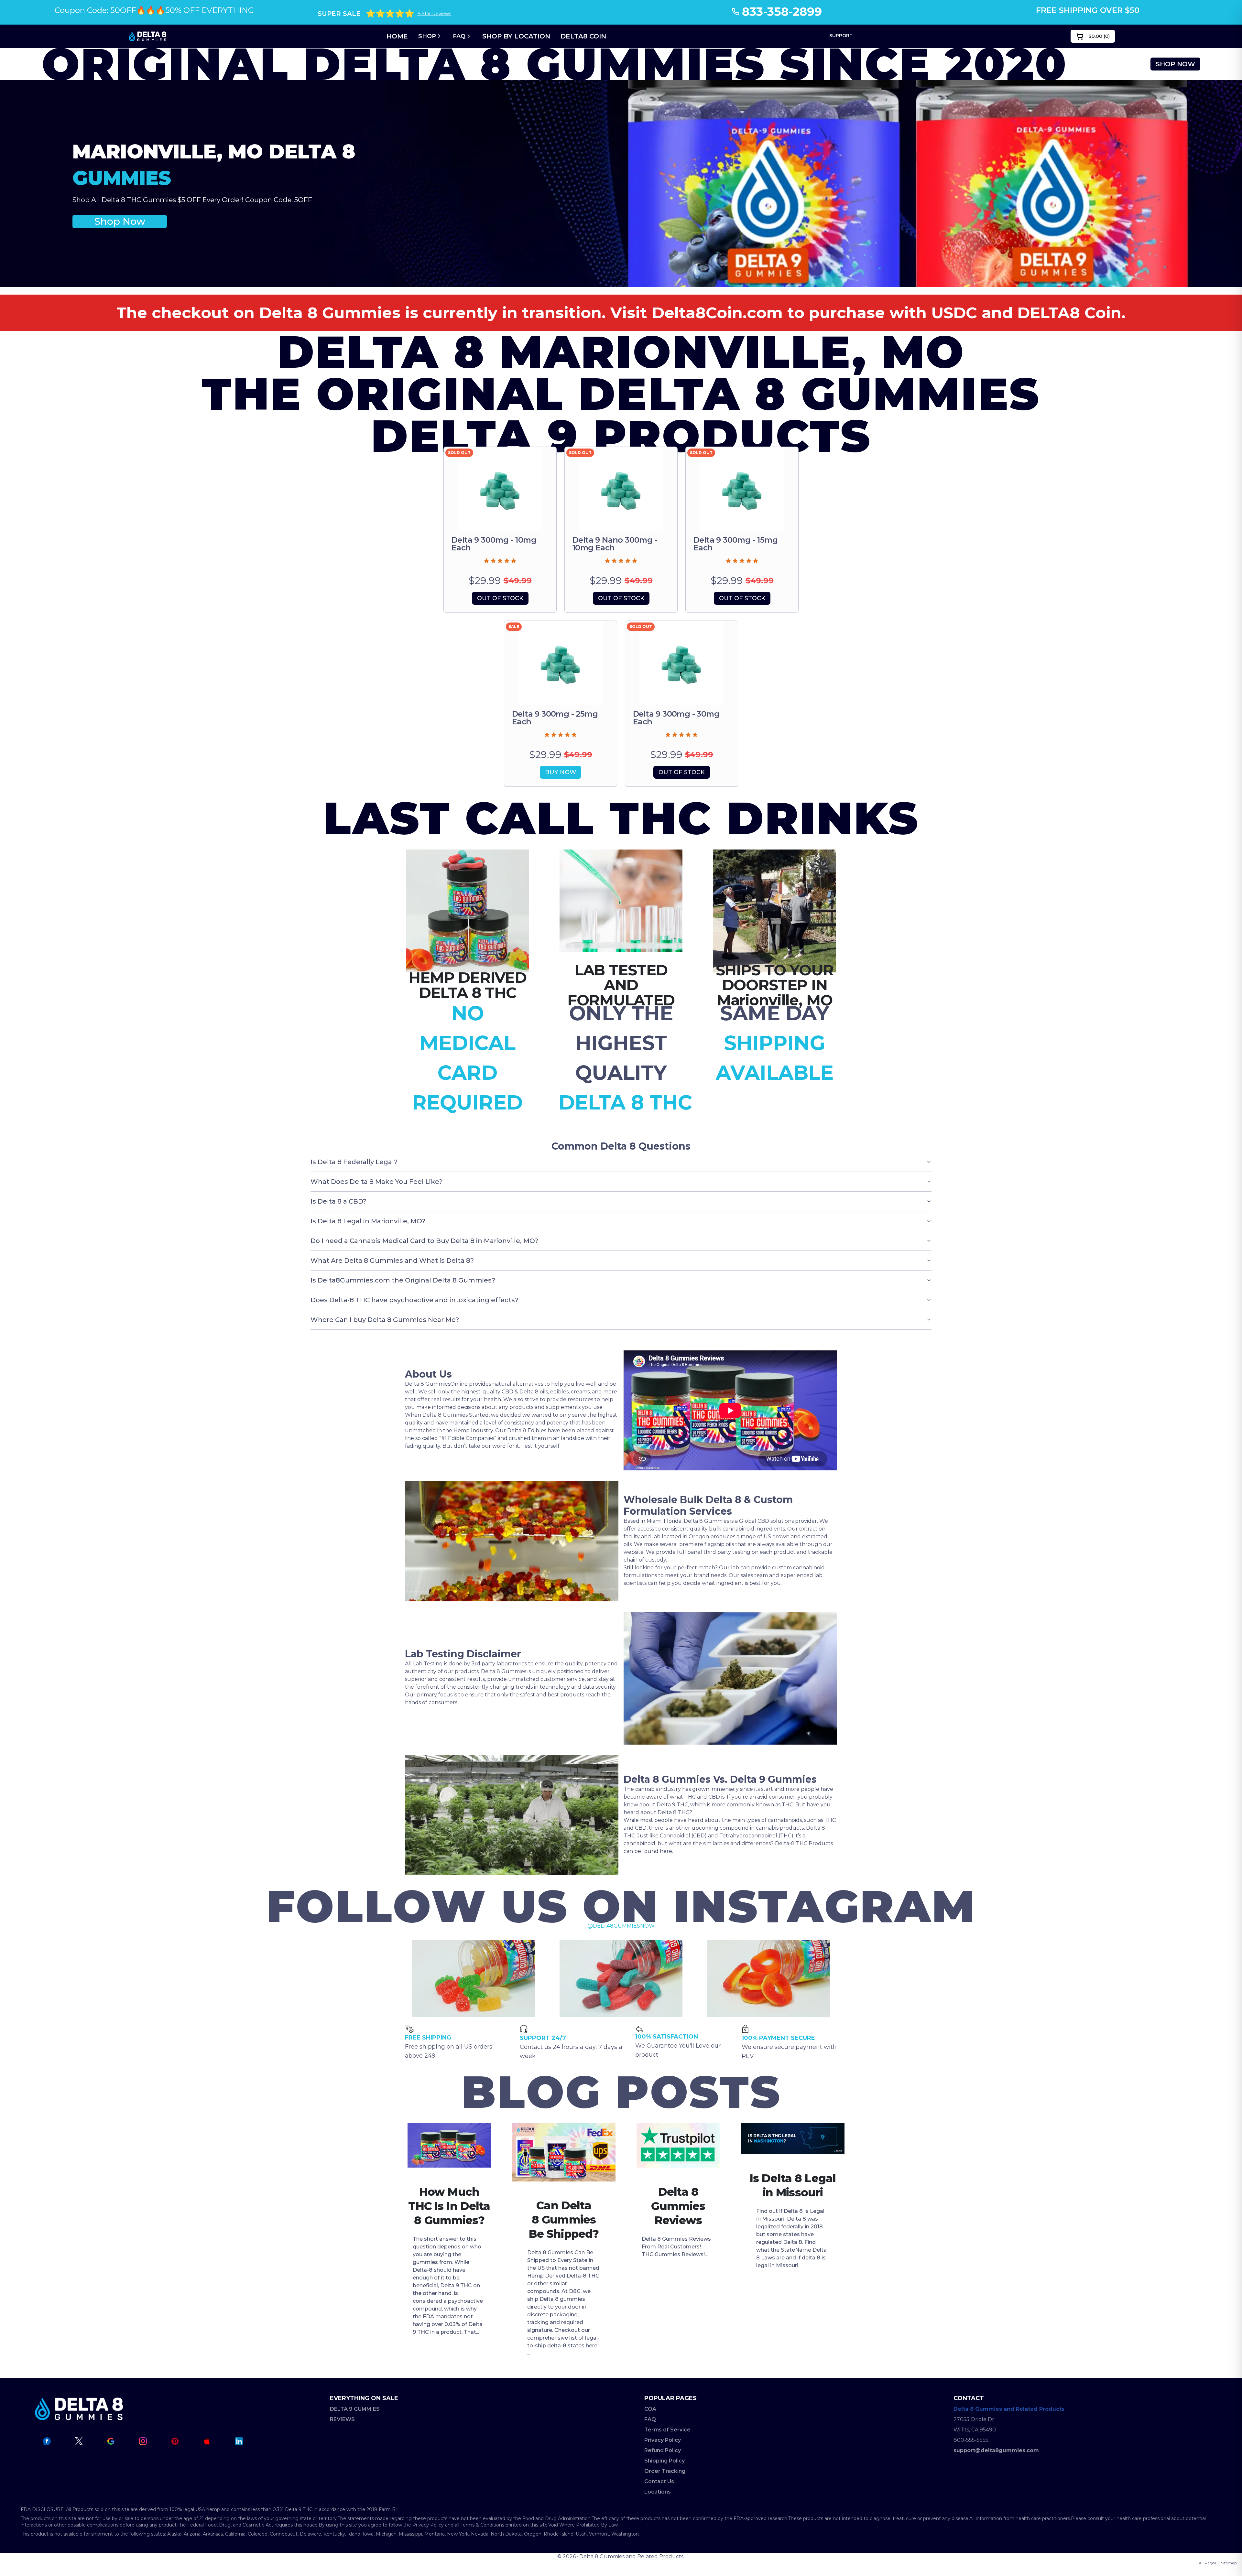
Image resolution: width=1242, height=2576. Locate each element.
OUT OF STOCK (500, 598)
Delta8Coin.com (717, 313)
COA (650, 2409)
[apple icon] (207, 2441)
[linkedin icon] (239, 2441)
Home (397, 36)
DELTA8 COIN (583, 36)
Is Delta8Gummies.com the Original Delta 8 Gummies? (403, 1280)
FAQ (459, 36)
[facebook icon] (47, 2441)
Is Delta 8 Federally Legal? (354, 1162)
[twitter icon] (79, 2441)
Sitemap (1229, 2563)
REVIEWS (342, 2419)
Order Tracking (665, 2471)
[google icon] (111, 2441)
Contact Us (659, 2481)
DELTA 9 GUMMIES (355, 2409)
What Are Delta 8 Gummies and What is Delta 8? (392, 1261)
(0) (1099, 36)
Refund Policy (663, 2450)
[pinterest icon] (175, 2441)
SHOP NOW (1175, 64)
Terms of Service (667, 2430)
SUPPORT (841, 36)
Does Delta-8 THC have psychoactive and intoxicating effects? (414, 1300)
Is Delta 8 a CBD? (338, 1201)
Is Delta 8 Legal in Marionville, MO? (368, 1221)
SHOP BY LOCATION (516, 36)
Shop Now (120, 221)
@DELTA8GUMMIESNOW (621, 1926)
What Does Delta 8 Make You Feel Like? (376, 1182)
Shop (427, 36)
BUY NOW (561, 772)
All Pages (1207, 2563)
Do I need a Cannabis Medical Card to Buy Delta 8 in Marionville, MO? (424, 1241)
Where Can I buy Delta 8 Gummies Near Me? (385, 1320)
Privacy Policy (663, 2440)
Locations (658, 2492)
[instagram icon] (143, 2441)
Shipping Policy (665, 2461)
